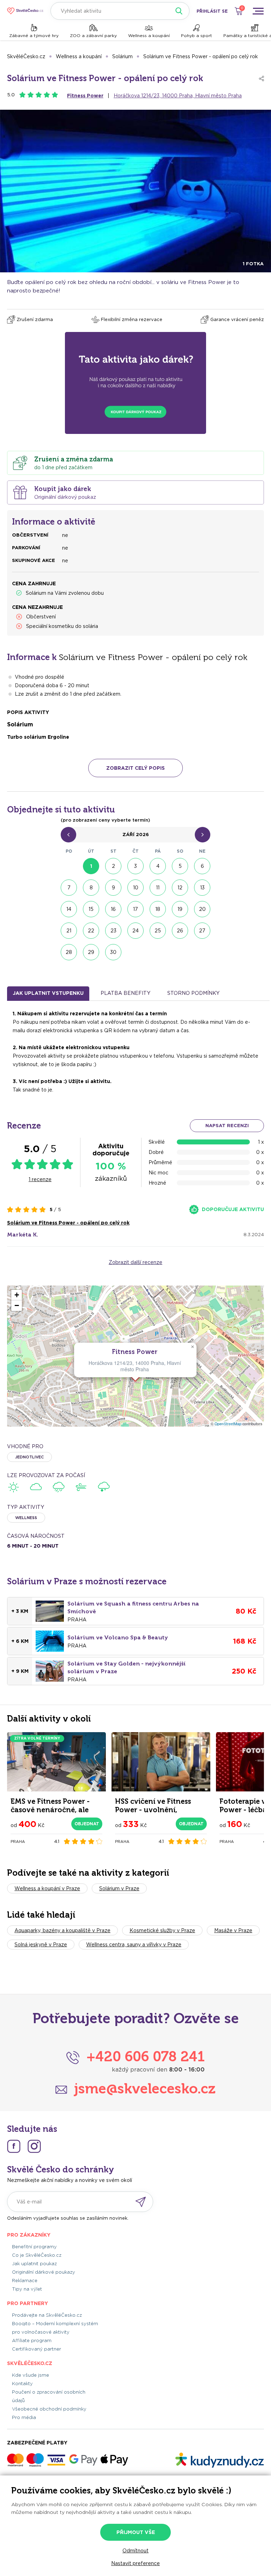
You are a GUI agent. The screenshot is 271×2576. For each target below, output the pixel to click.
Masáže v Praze (233, 1930)
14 (69, 909)
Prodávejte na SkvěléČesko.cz (47, 2315)
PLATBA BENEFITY (125, 993)
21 (69, 931)
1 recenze (40, 1179)
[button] (192, 1347)
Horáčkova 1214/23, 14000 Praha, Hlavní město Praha (178, 96)
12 (180, 888)
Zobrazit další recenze (135, 1262)
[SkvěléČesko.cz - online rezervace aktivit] (25, 11)
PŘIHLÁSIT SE (212, 11)
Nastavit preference (135, 2563)
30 (113, 952)
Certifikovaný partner (37, 2349)
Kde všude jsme (31, 2375)
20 (202, 909)
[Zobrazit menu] (258, 11)
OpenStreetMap (228, 1424)
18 (158, 909)
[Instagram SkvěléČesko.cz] (34, 2146)
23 (113, 931)
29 (91, 952)
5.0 (11, 95)
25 (158, 931)
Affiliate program (32, 2341)
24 (135, 931)
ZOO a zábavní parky (93, 35)
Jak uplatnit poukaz (34, 2264)
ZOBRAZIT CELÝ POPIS (135, 768)
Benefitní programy (34, 2247)
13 (202, 888)
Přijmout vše (136, 2532)
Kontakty (22, 2384)
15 (91, 909)
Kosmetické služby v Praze (162, 1930)
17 (135, 909)
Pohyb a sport (197, 35)
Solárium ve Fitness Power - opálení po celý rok (201, 56)
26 (180, 931)
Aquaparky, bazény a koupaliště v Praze (62, 1930)
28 (69, 952)
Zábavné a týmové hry (34, 35)
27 (202, 931)
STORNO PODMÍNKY (193, 993)
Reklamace (25, 2281)
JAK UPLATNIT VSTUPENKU (48, 993)
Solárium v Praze (119, 1888)
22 (91, 931)
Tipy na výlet (27, 2289)
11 (158, 888)
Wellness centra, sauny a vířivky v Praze (134, 1945)
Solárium (122, 56)
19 (180, 909)
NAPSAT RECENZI (227, 1126)
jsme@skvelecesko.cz (145, 2088)
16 (113, 909)
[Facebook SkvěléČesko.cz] (14, 2146)
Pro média (24, 2417)
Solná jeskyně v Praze (41, 1945)
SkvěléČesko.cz (26, 56)
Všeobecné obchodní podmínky (49, 2409)
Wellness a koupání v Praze (47, 1888)
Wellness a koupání (149, 35)
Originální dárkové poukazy (44, 2272)
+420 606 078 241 (146, 2056)
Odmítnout (135, 2551)
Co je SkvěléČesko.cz (37, 2255)
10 (136, 888)
